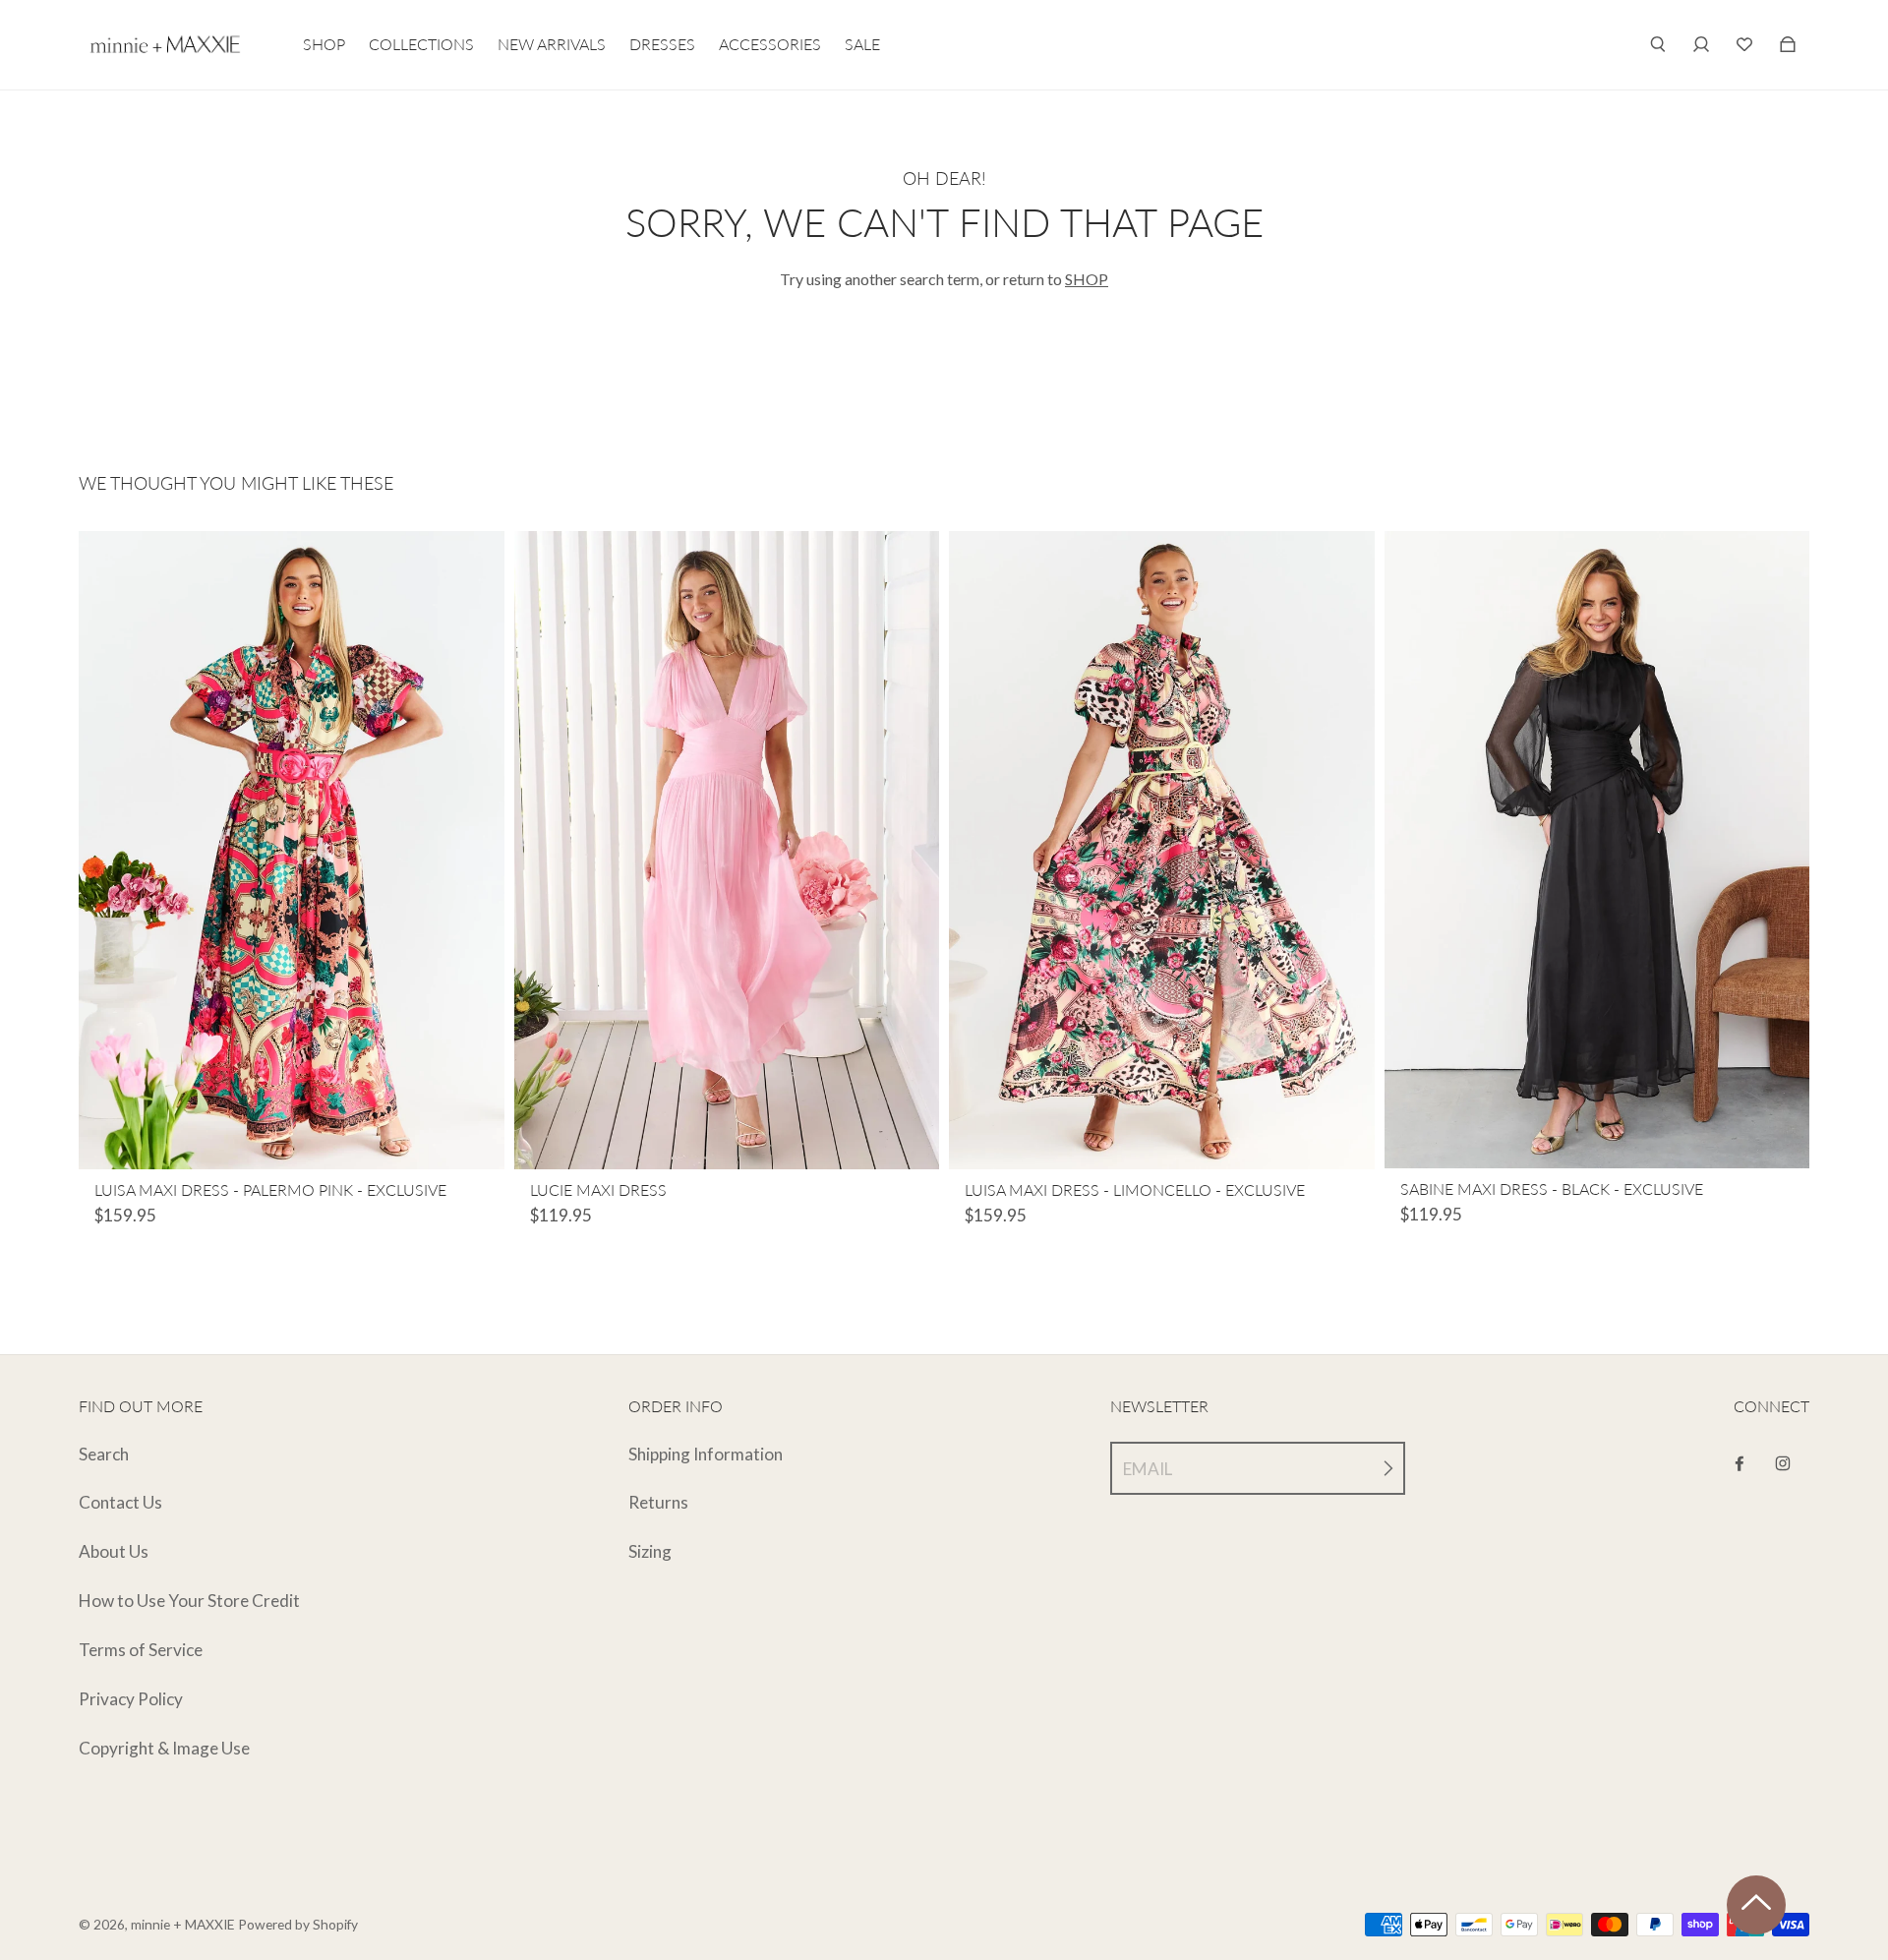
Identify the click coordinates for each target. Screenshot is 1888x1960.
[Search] (1658, 44)
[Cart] (1744, 44)
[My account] (1701, 44)
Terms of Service (141, 1650)
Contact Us (120, 1502)
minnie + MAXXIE (183, 1924)
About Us (114, 1551)
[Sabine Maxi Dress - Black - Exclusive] (1597, 850)
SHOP (1087, 279)
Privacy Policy (131, 1699)
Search (104, 1454)
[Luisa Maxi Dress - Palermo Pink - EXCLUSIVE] (292, 850)
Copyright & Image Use (164, 1748)
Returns (658, 1502)
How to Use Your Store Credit (189, 1601)
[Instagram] (1783, 1463)
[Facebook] (1740, 1463)
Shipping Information (706, 1454)
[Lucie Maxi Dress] (727, 850)
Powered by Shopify (298, 1924)
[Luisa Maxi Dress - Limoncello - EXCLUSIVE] (1162, 850)
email (1148, 1469)
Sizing (650, 1551)
